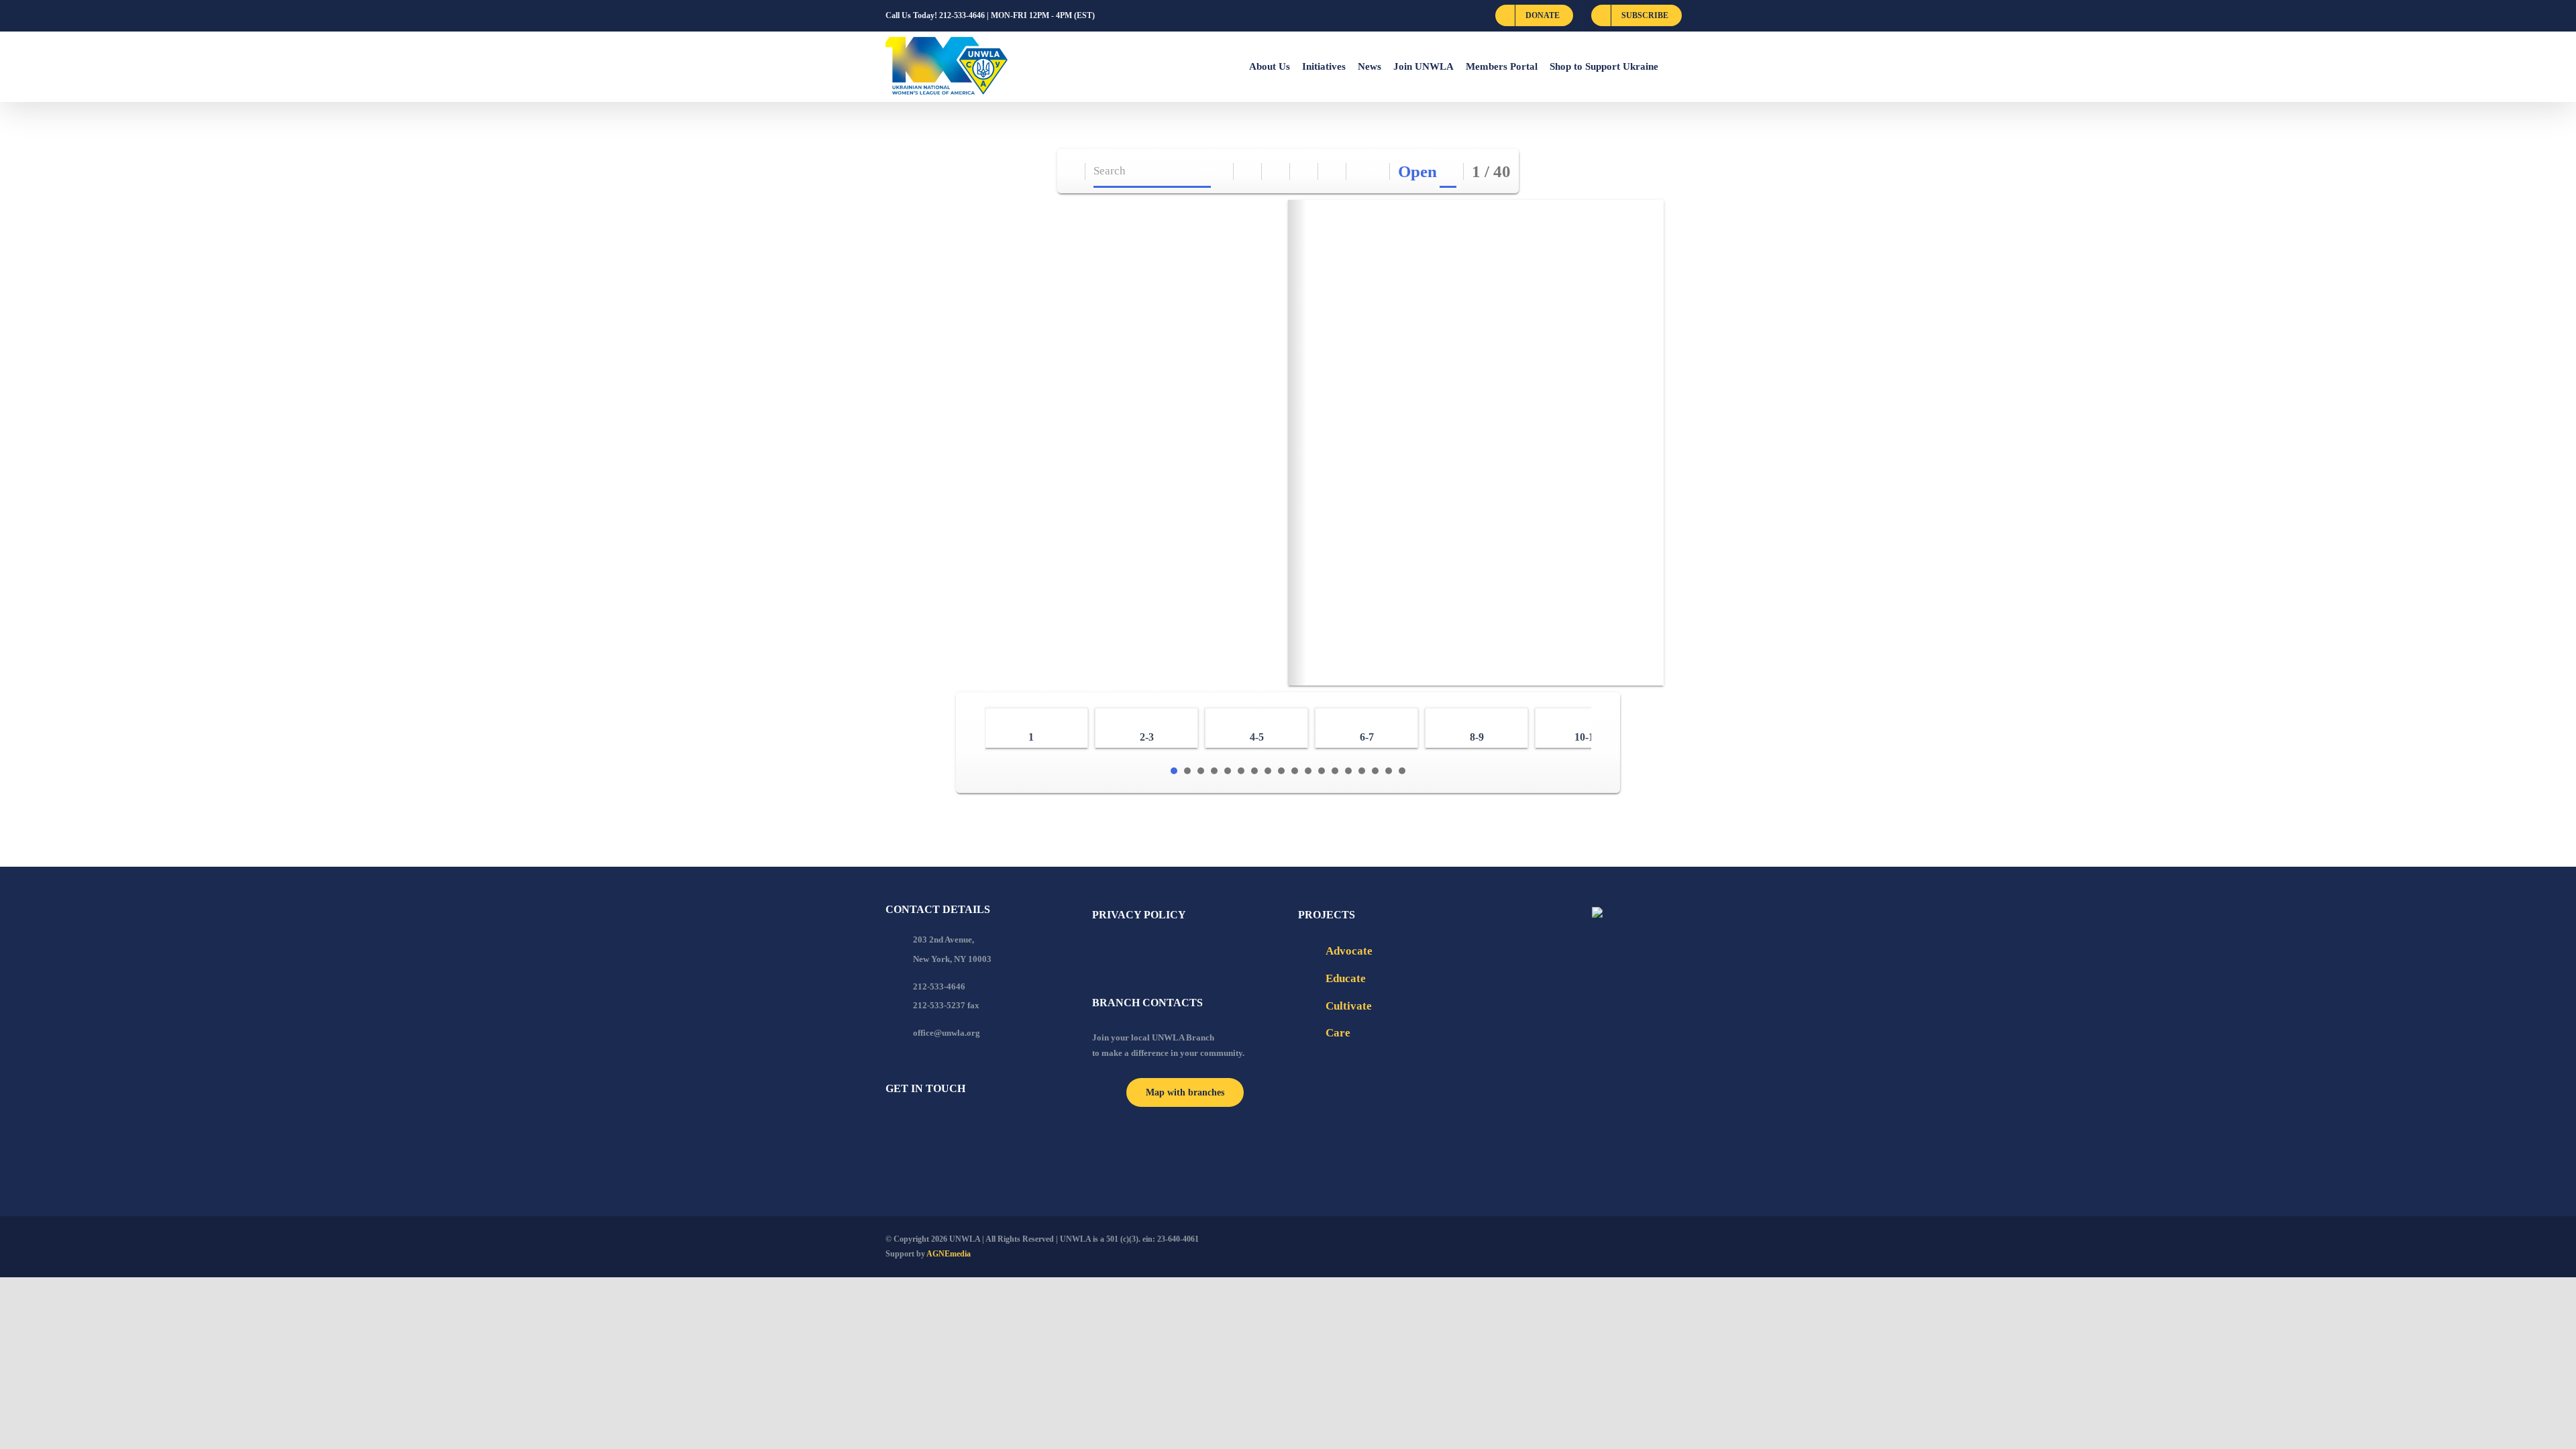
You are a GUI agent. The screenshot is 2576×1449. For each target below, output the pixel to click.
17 (1389, 771)
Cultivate (1349, 1006)
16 (1375, 771)
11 (1308, 771)
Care (1338, 1033)
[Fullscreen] (1304, 171)
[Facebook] (890, 1125)
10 (1295, 771)
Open (1417, 171)
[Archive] (1072, 171)
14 (1348, 771)
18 (1402, 771)
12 (1322, 771)
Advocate (1349, 951)
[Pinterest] (962, 1125)
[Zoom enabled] (1333, 171)
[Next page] (1376, 171)
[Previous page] (1361, 171)
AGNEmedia (949, 1254)
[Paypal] (926, 1125)
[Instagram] (944, 1125)
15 (1362, 771)
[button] (1674, 66)
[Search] (1220, 171)
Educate (1346, 978)
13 (1335, 771)
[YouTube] (908, 1125)
